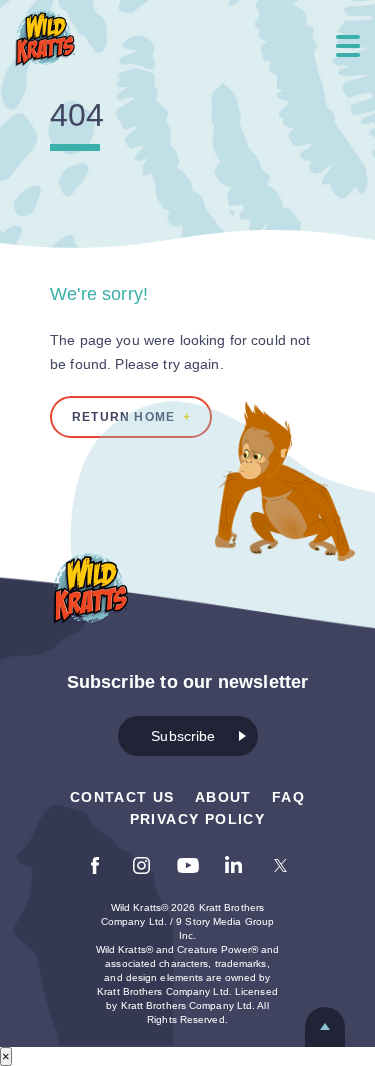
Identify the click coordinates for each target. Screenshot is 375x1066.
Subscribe (183, 736)
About (223, 797)
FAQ (288, 797)
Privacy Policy (198, 819)
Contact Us (122, 797)
